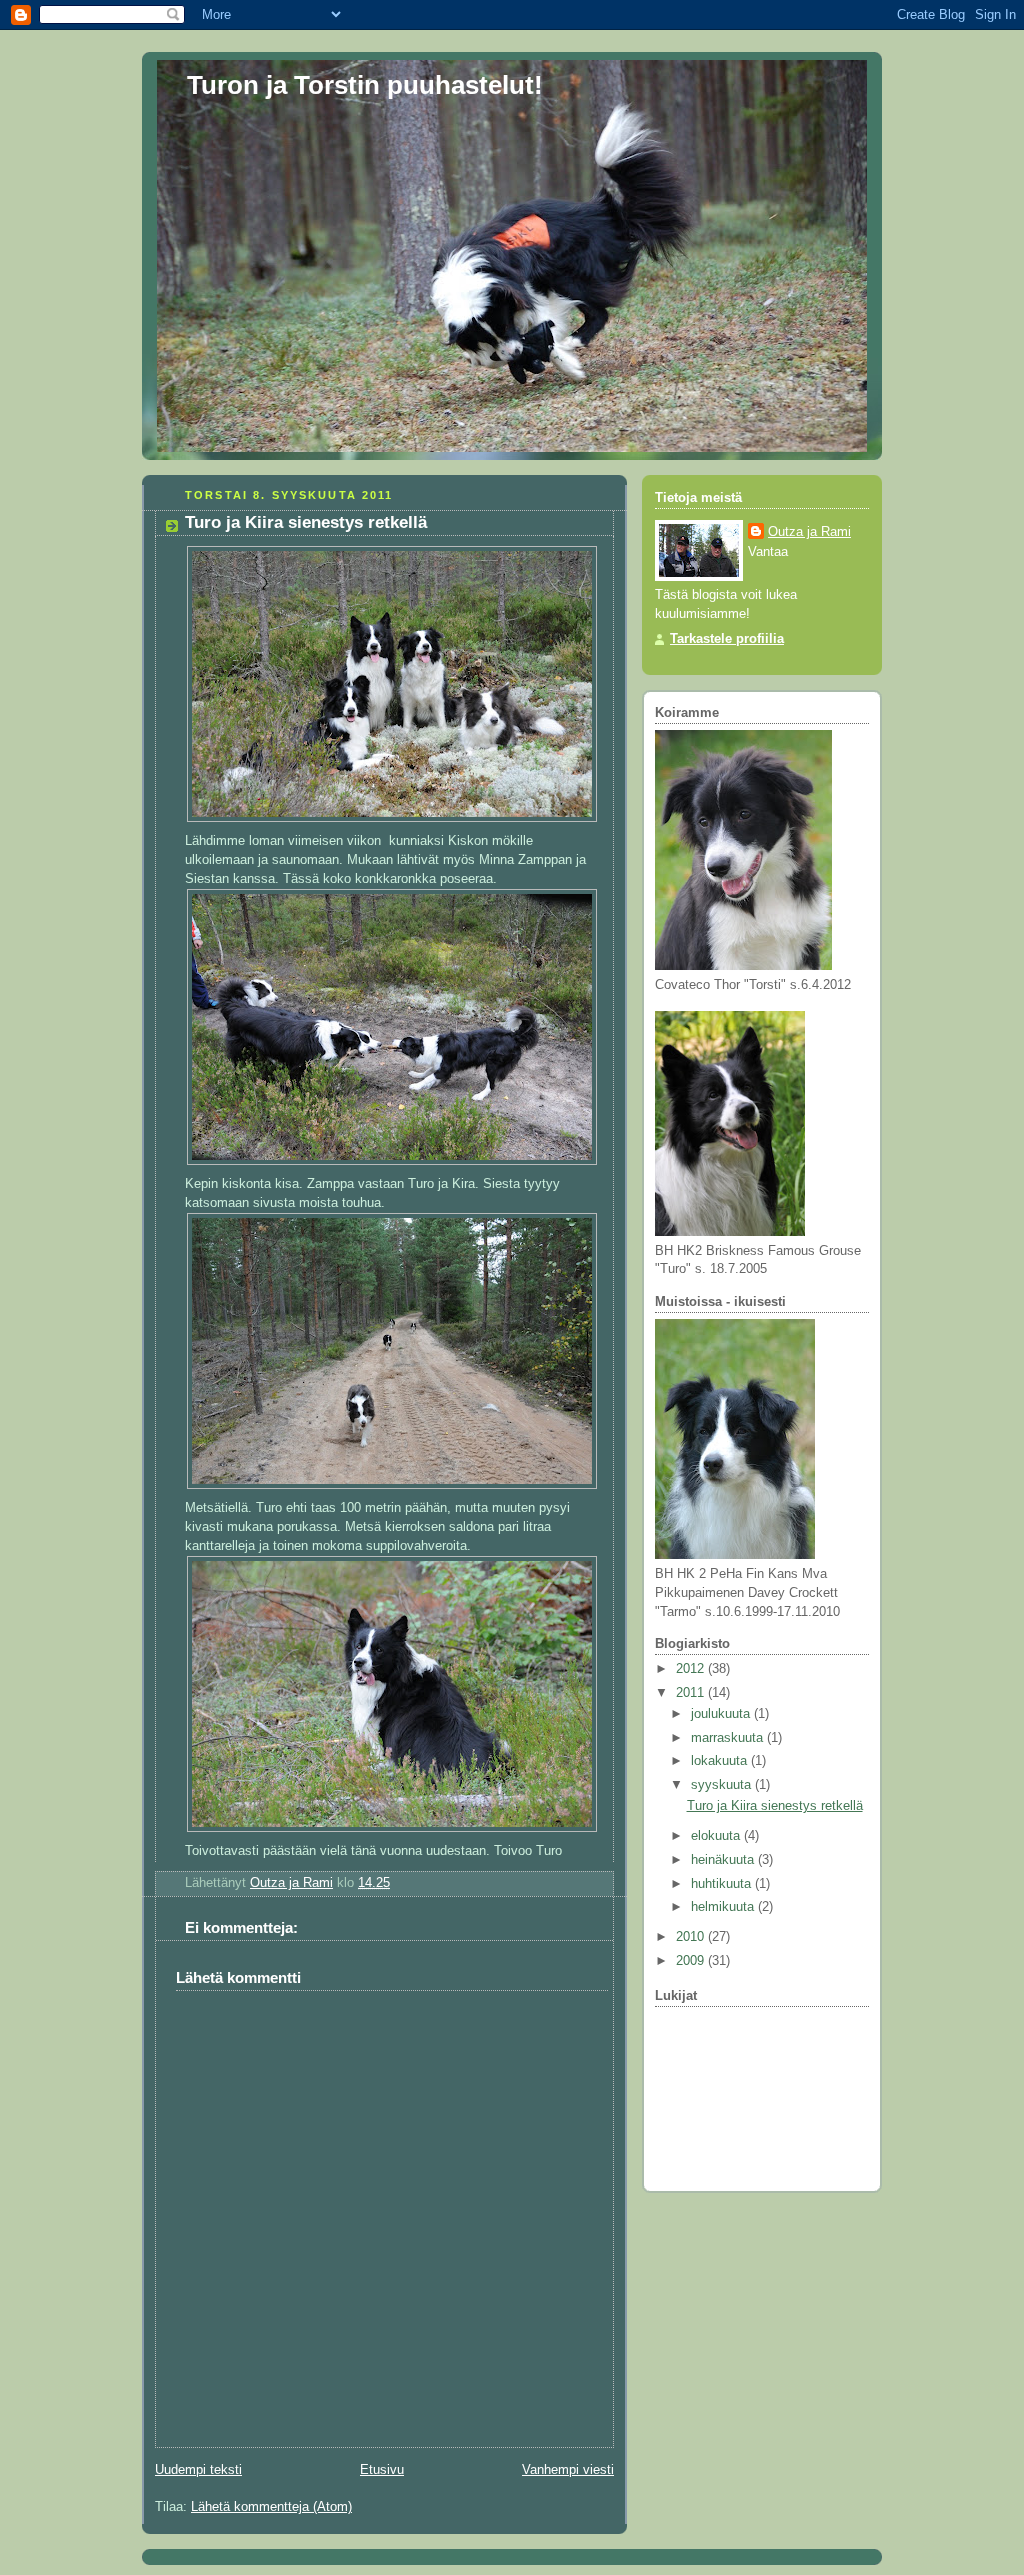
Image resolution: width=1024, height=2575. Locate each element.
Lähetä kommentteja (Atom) (271, 2507)
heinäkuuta (724, 1860)
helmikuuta (724, 1907)
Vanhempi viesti (568, 2470)
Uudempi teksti (198, 2470)
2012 (692, 1669)
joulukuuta (722, 1714)
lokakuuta (721, 1761)
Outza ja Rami (809, 532)
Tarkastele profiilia (727, 639)
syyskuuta (723, 1785)
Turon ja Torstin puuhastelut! (365, 85)
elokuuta (717, 1836)
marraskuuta (729, 1738)
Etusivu (382, 2470)
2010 (692, 1937)
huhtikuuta (723, 1884)
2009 (692, 1961)
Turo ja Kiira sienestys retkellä (775, 1806)
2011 (692, 1693)
